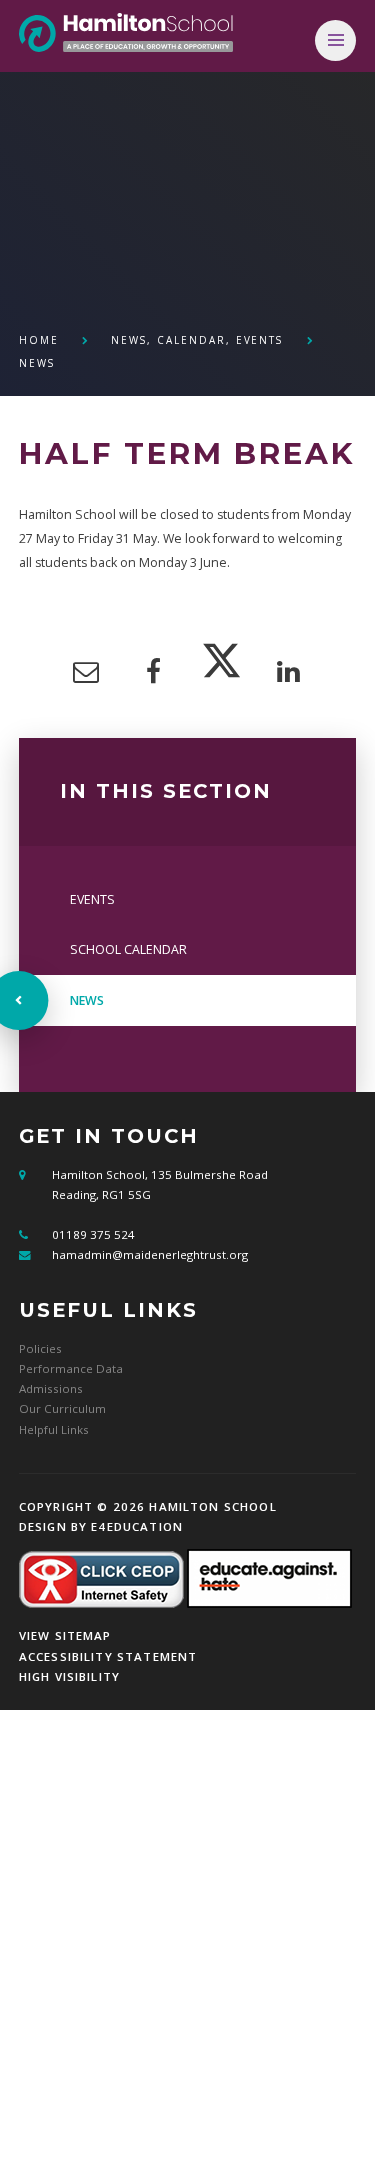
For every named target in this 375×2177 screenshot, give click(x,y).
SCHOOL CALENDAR (128, 949)
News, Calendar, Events (197, 340)
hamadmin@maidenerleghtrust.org (150, 1254)
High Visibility (69, 1676)
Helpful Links (54, 1429)
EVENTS (92, 899)
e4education (137, 1526)
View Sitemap (65, 1635)
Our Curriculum (62, 1408)
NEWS (37, 363)
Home (39, 340)
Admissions (51, 1388)
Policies (40, 1348)
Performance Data (71, 1368)
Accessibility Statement (108, 1656)
